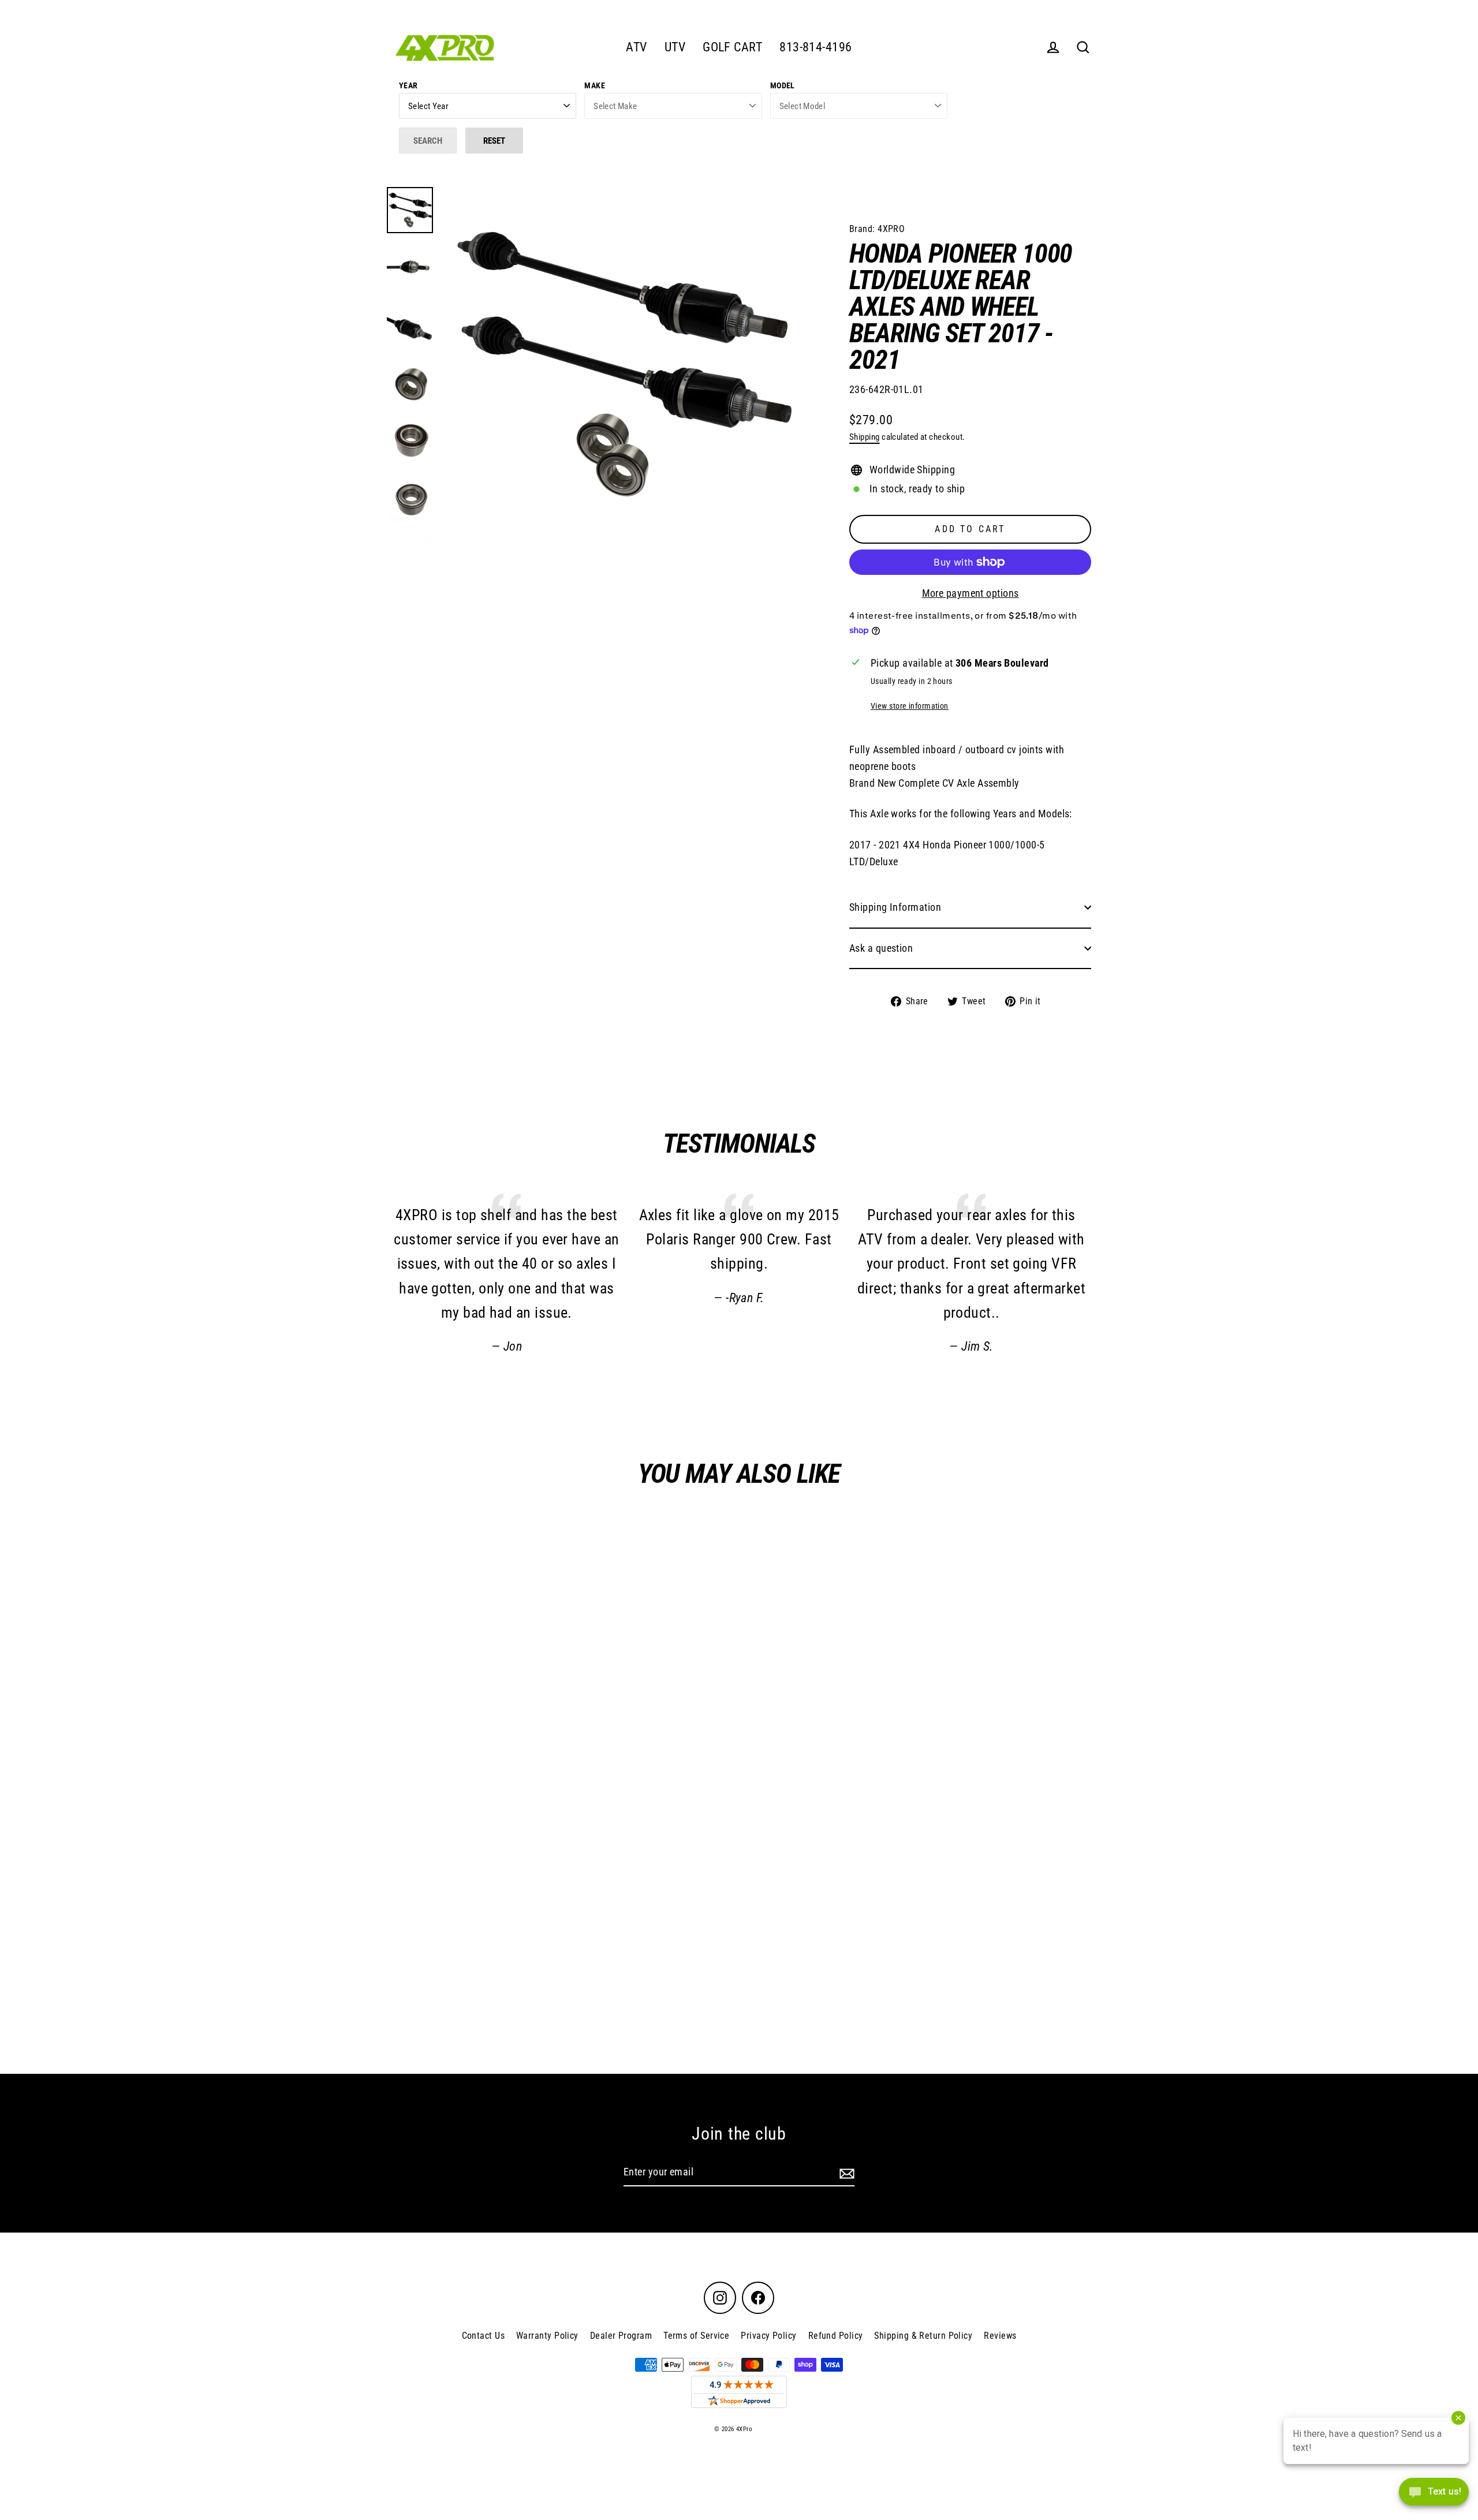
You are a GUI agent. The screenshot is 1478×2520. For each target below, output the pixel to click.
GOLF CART (732, 47)
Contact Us (484, 2336)
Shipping (865, 437)
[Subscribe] (845, 2173)
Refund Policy (836, 2336)
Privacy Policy (768, 2336)
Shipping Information (895, 907)
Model (783, 85)
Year (408, 85)
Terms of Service (696, 2336)
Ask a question (881, 948)
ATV (636, 47)
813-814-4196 (815, 47)
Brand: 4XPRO (877, 229)
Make (595, 85)
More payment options (971, 593)
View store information (910, 706)
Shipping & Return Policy (923, 2336)
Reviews (1000, 2336)
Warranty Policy (547, 2336)
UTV (675, 47)
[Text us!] (1434, 2495)
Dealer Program (621, 2336)
